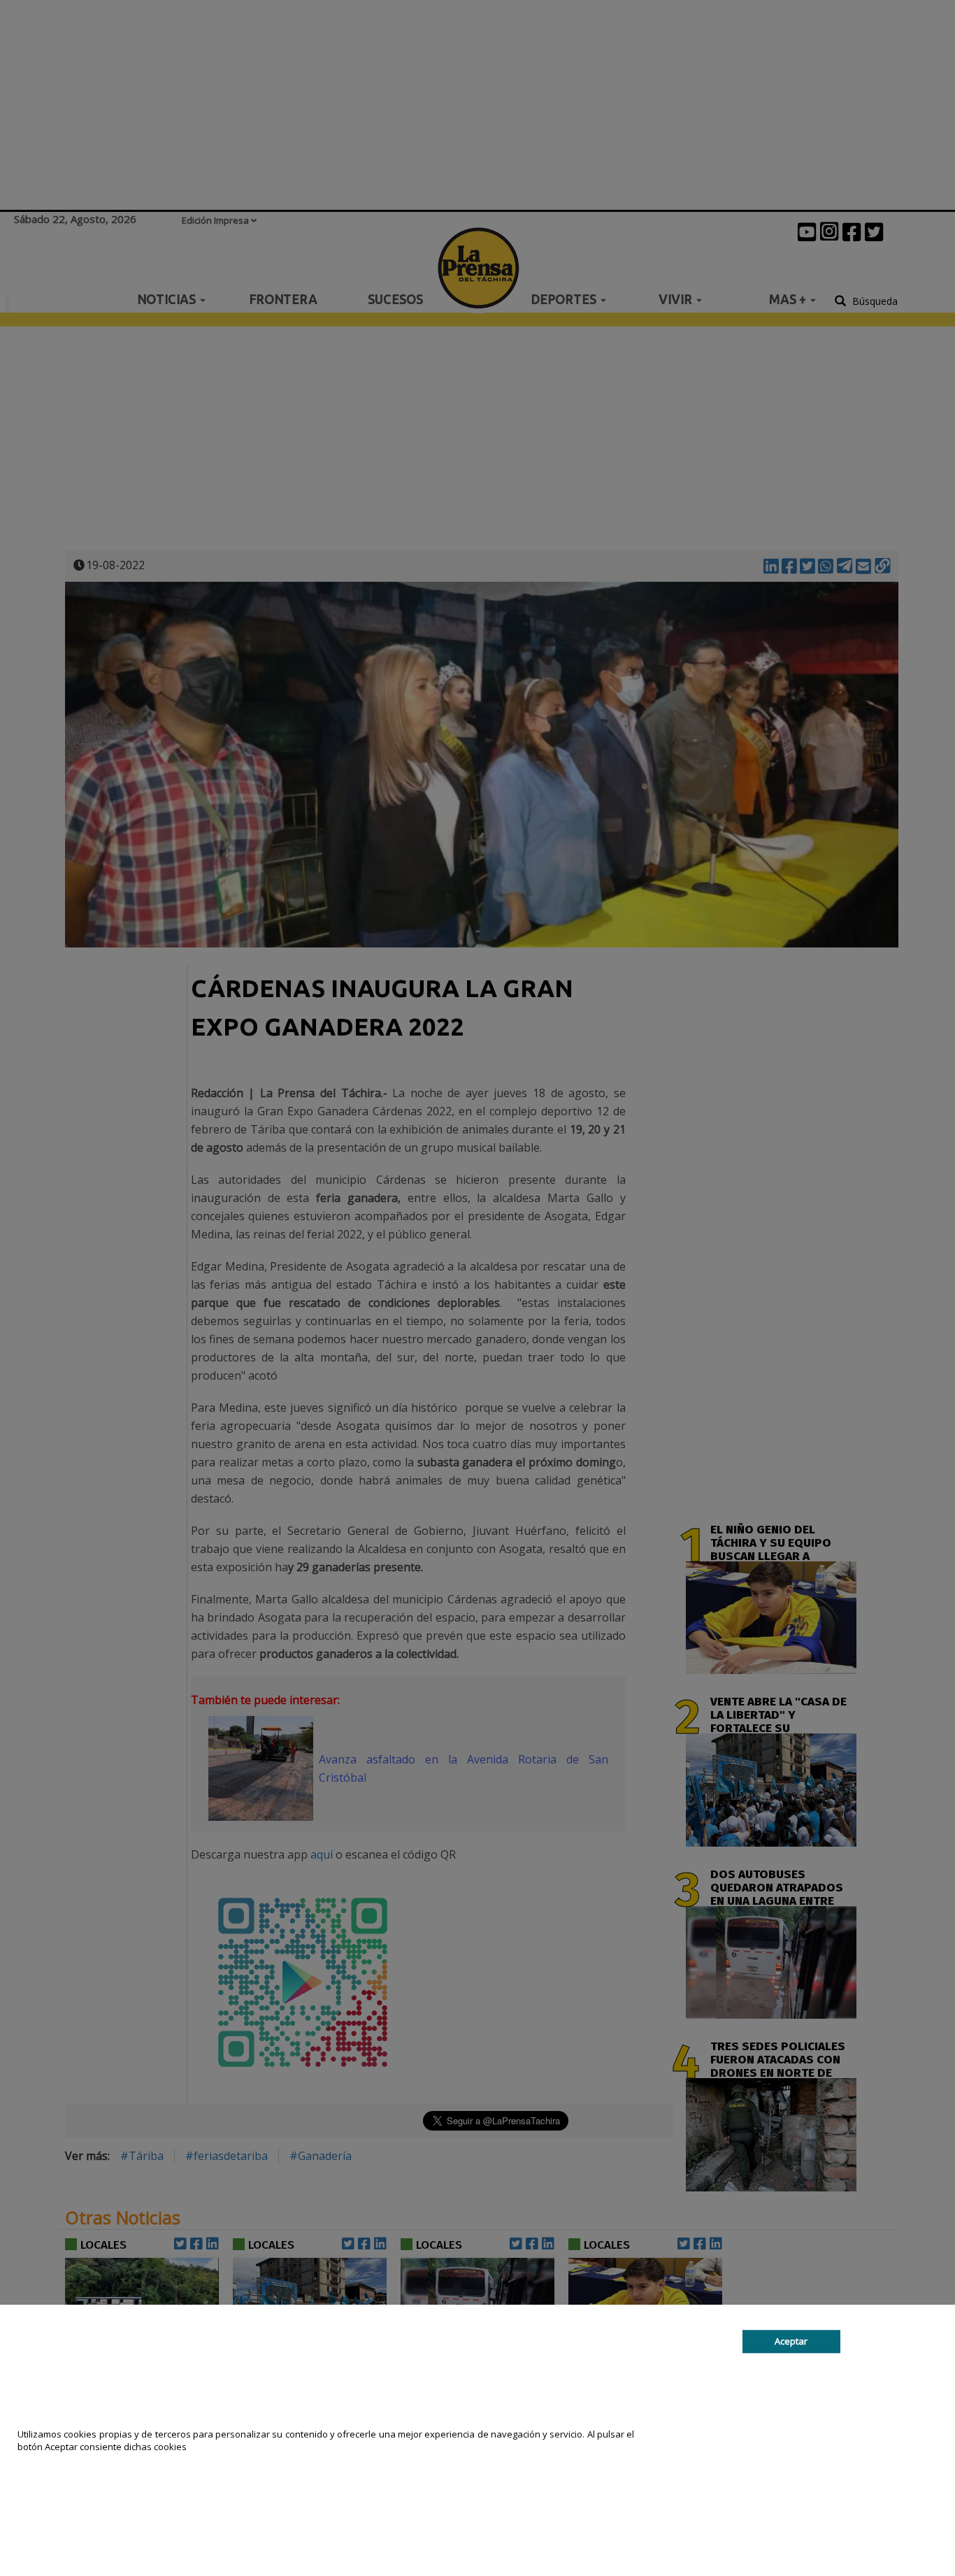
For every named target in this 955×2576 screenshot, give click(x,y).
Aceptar (791, 2341)
